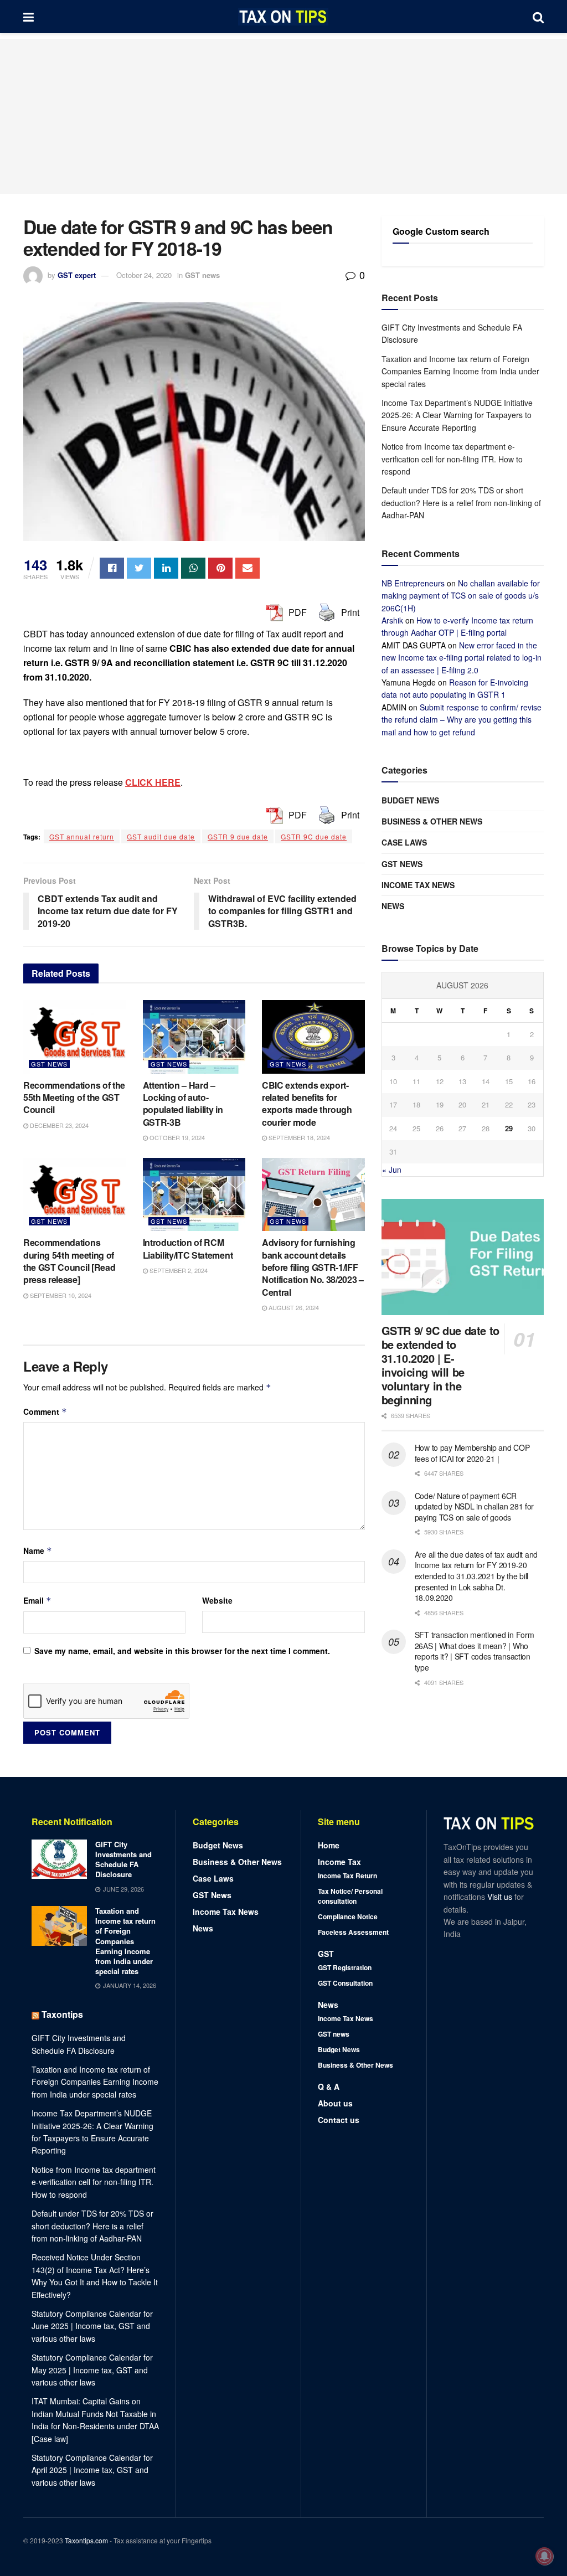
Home (329, 1845)
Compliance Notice (348, 1916)
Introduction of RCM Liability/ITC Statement (188, 1248)
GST (326, 1954)
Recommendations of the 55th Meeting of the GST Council (74, 1098)
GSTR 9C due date (314, 836)
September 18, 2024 (298, 1137)
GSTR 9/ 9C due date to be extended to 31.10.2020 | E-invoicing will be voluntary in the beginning (440, 1365)
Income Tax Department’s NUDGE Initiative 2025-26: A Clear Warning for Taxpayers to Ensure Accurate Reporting (457, 415)
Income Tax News (418, 885)
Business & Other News (432, 821)
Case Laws (404, 842)
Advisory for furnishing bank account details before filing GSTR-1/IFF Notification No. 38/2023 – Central (313, 1267)
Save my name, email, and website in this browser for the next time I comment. (182, 1651)
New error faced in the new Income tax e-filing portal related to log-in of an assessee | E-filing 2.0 (462, 658)
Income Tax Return (347, 1876)
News (393, 906)
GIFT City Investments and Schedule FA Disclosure (123, 1859)
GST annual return (82, 836)
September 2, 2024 (178, 1270)
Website (217, 1600)
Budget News (410, 800)
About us (335, 2103)
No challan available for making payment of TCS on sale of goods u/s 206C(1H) (461, 596)
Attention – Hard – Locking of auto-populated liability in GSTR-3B (183, 1104)
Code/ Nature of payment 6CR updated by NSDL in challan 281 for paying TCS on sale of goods (474, 1506)
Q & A (329, 2086)
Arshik (392, 620)
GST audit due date (161, 836)
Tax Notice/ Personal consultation (350, 1896)
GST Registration (345, 1967)
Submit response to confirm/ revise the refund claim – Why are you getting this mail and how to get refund (462, 720)
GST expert (77, 275)
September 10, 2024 (60, 1295)
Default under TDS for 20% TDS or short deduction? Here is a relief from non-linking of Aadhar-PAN (461, 503)
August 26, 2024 (293, 1307)
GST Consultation (345, 1983)
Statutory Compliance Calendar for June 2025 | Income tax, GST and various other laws (92, 2326)
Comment (45, 1411)
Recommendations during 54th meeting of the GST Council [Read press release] (69, 1261)
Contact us (339, 2120)
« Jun (392, 1169)
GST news (202, 275)
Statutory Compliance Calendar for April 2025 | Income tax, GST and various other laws (92, 2470)
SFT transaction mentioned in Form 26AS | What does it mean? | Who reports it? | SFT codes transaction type (475, 1651)
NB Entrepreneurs (413, 583)
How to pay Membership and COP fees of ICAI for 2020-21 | (472, 1453)
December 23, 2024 (58, 1125)
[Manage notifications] (544, 2556)
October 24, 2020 (144, 275)
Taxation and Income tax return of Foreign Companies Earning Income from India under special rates (460, 371)
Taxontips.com (86, 2540)
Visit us (501, 1897)
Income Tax (339, 1862)
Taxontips (62, 2014)
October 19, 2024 (176, 1137)
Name (38, 1550)
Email (37, 1600)
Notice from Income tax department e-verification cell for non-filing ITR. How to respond (452, 459)
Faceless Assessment (353, 1932)
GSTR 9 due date (238, 836)
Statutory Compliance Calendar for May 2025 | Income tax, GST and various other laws (92, 2370)
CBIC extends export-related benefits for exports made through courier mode (307, 1104)
